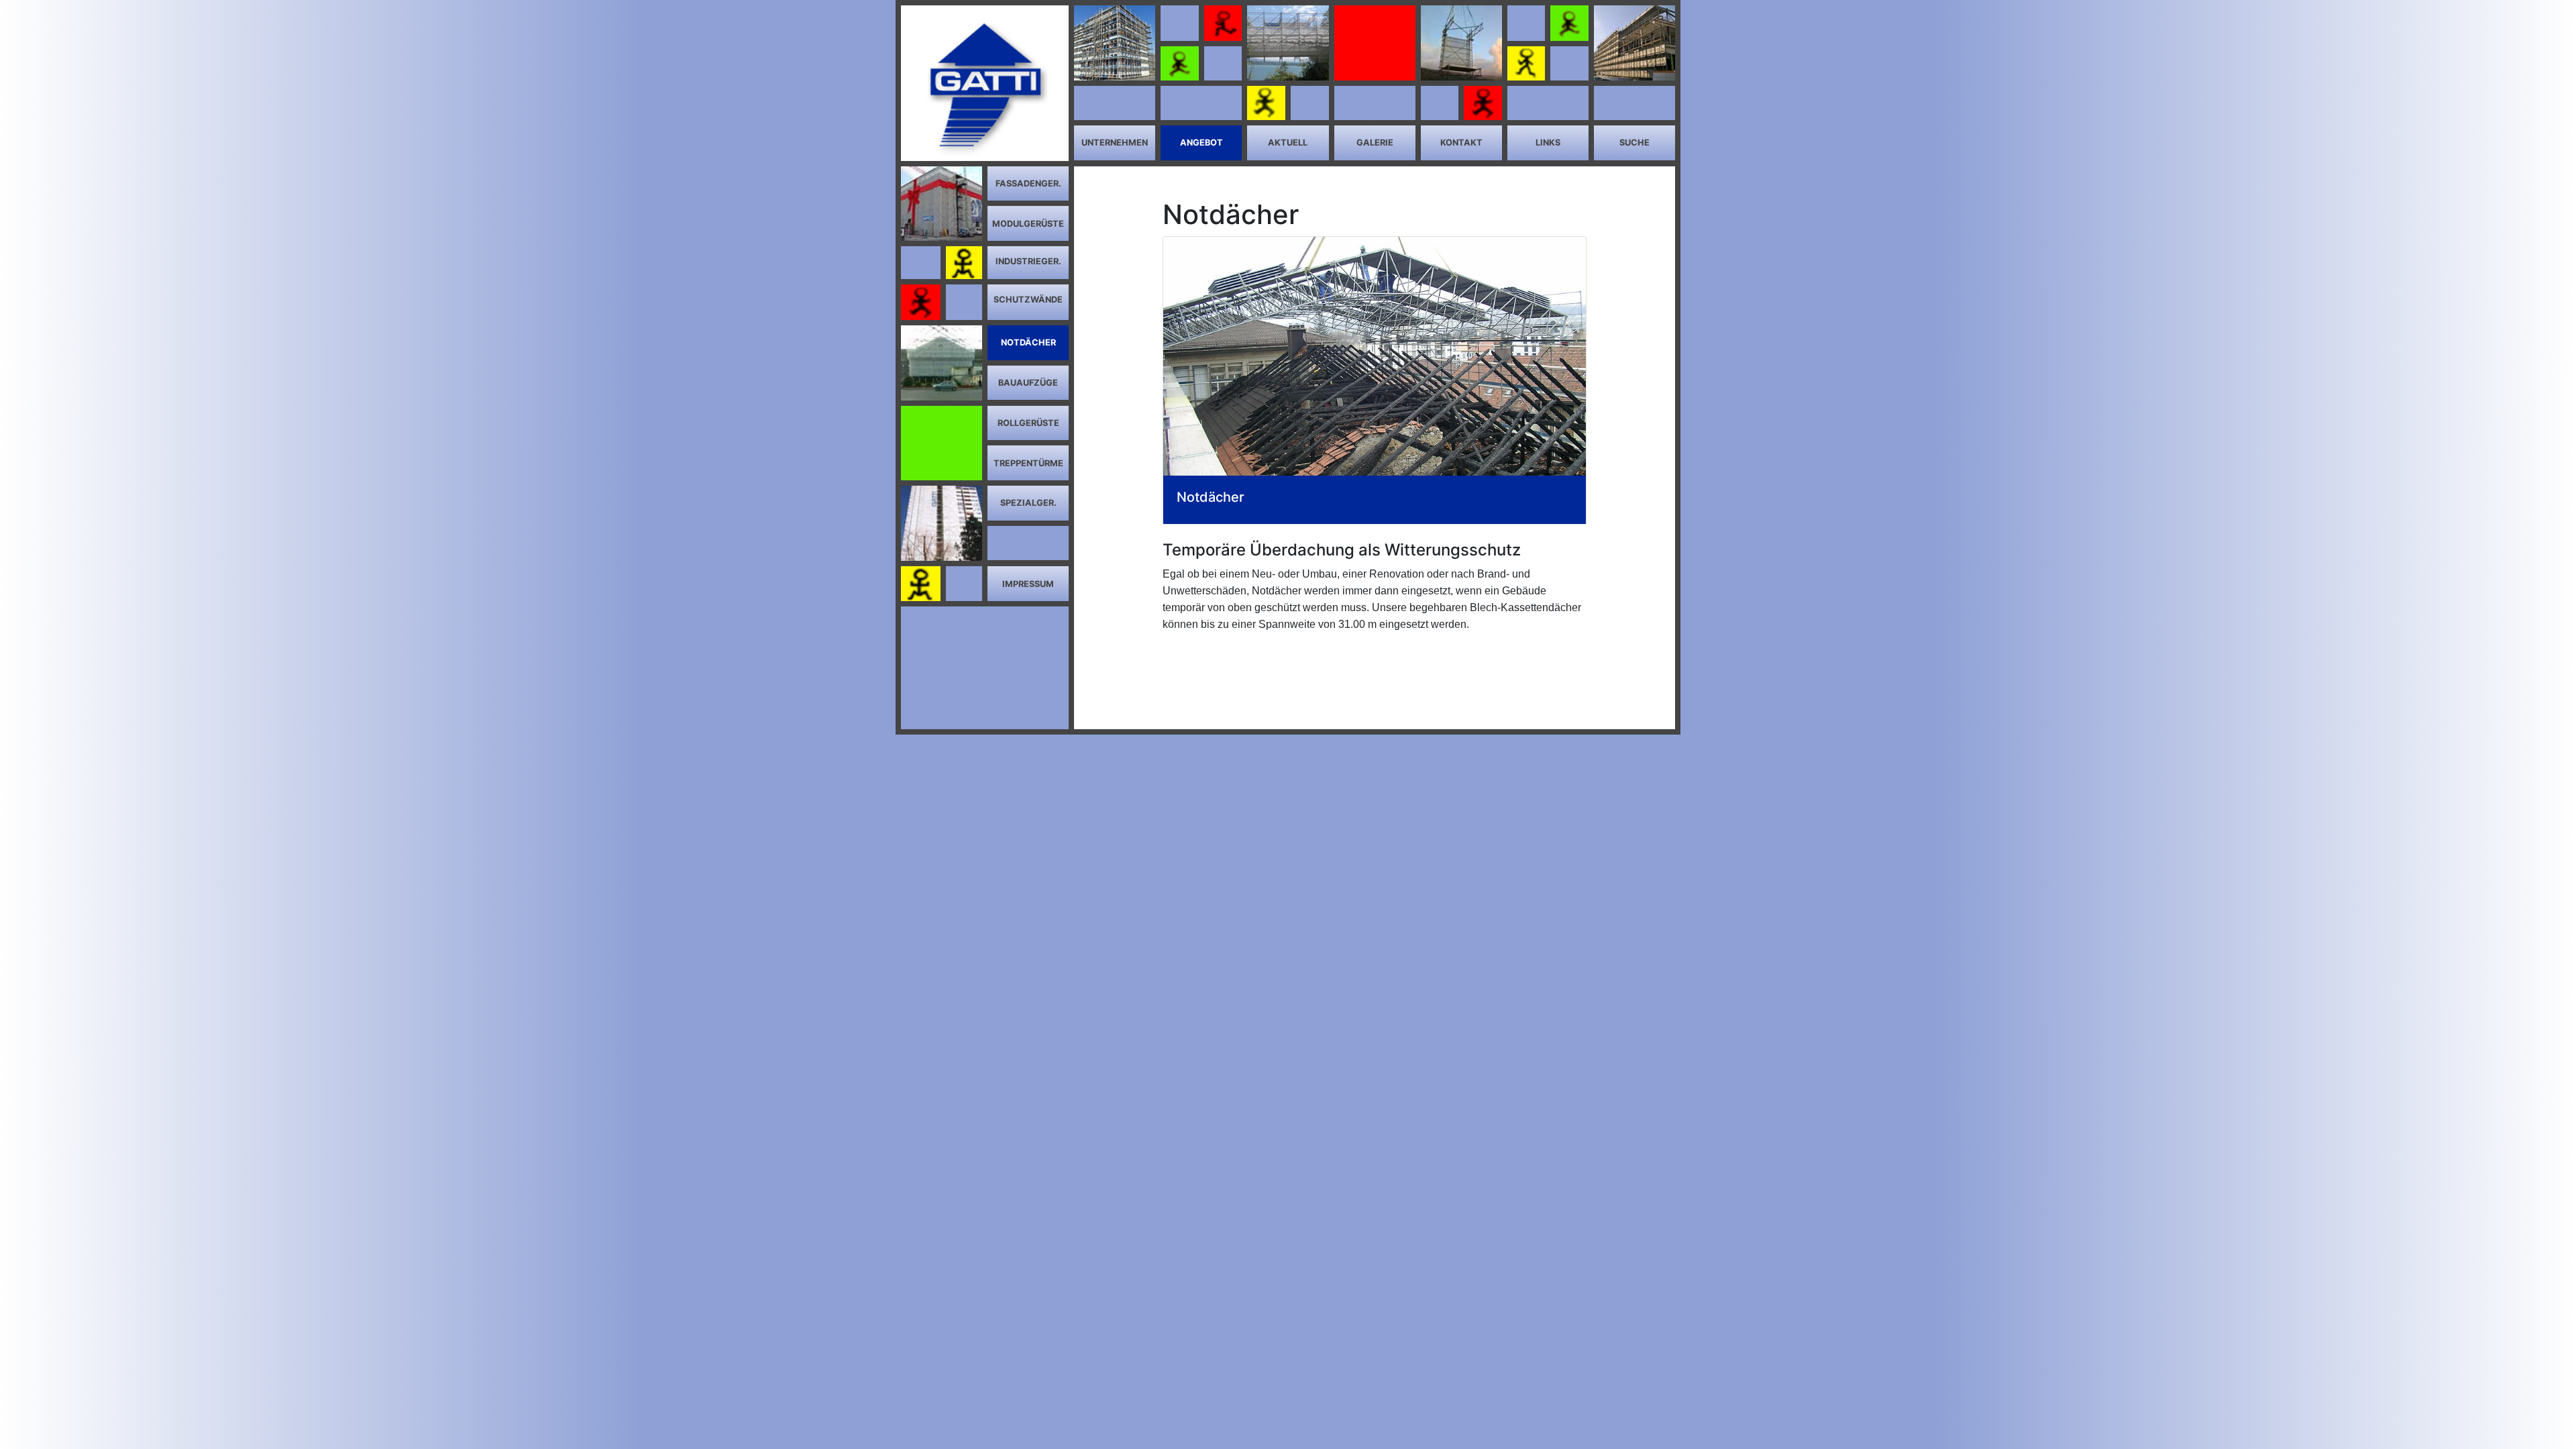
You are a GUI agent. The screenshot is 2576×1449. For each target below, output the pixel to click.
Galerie (1375, 143)
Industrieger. (1028, 261)
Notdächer (1028, 342)
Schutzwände (1028, 300)
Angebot (1201, 143)
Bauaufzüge (1028, 383)
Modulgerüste (1028, 224)
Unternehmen (1115, 143)
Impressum (1028, 584)
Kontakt (1461, 143)
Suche (1634, 143)
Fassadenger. (1028, 183)
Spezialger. (1028, 503)
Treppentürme (1028, 463)
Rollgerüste (1028, 423)
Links (1548, 143)
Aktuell (1288, 143)
